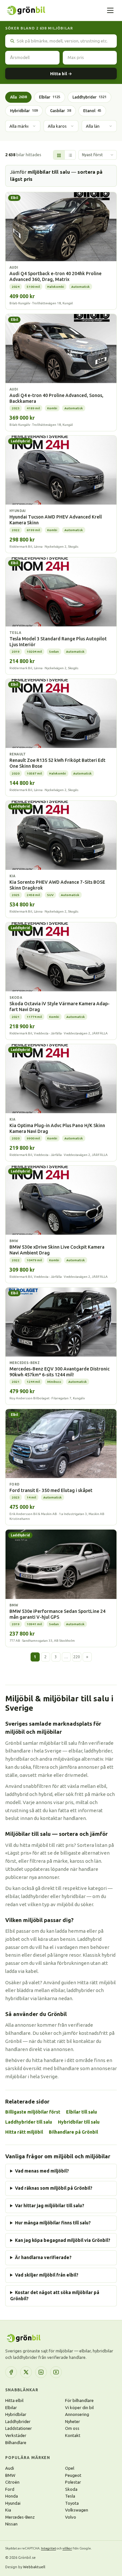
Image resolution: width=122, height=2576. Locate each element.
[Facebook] (11, 2372)
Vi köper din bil (79, 2407)
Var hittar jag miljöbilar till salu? (50, 2206)
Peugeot (73, 2475)
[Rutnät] (59, 155)
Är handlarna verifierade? (43, 2257)
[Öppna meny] (110, 10)
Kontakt (73, 2435)
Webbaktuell (34, 2567)
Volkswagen (77, 2510)
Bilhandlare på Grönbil (73, 2132)
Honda (12, 2496)
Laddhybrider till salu (29, 2122)
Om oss (72, 2428)
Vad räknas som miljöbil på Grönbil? (54, 2188)
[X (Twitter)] (26, 2372)
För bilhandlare (79, 2400)
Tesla (70, 2496)
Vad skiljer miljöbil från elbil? (47, 2275)
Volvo (71, 2517)
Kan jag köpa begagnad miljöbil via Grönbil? (63, 2240)
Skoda (71, 2489)
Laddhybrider (89, 97)
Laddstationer (19, 2428)
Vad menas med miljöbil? (42, 2171)
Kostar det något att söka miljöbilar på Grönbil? (55, 2296)
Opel (70, 2468)
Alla (18, 97)
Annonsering (77, 2414)
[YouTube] (56, 2372)
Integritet (48, 2548)
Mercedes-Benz (20, 2517)
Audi (10, 2468)
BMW (10, 2475)
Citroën (12, 2482)
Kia (8, 2510)
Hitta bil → (61, 74)
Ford (10, 2489)
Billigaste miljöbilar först (33, 2112)
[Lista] (70, 155)
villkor (67, 2548)
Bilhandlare (16, 2442)
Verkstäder (16, 2435)
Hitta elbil (14, 2400)
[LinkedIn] (41, 2372)
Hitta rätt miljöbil (24, 2132)
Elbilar (50, 97)
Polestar (73, 2482)
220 (77, 1657)
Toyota (72, 2503)
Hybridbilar (24, 111)
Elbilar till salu (81, 2112)
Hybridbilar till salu (79, 2122)
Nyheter (73, 2421)
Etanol (92, 111)
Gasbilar (61, 111)
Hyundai (13, 2503)
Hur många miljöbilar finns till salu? (53, 2223)
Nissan (11, 2524)
